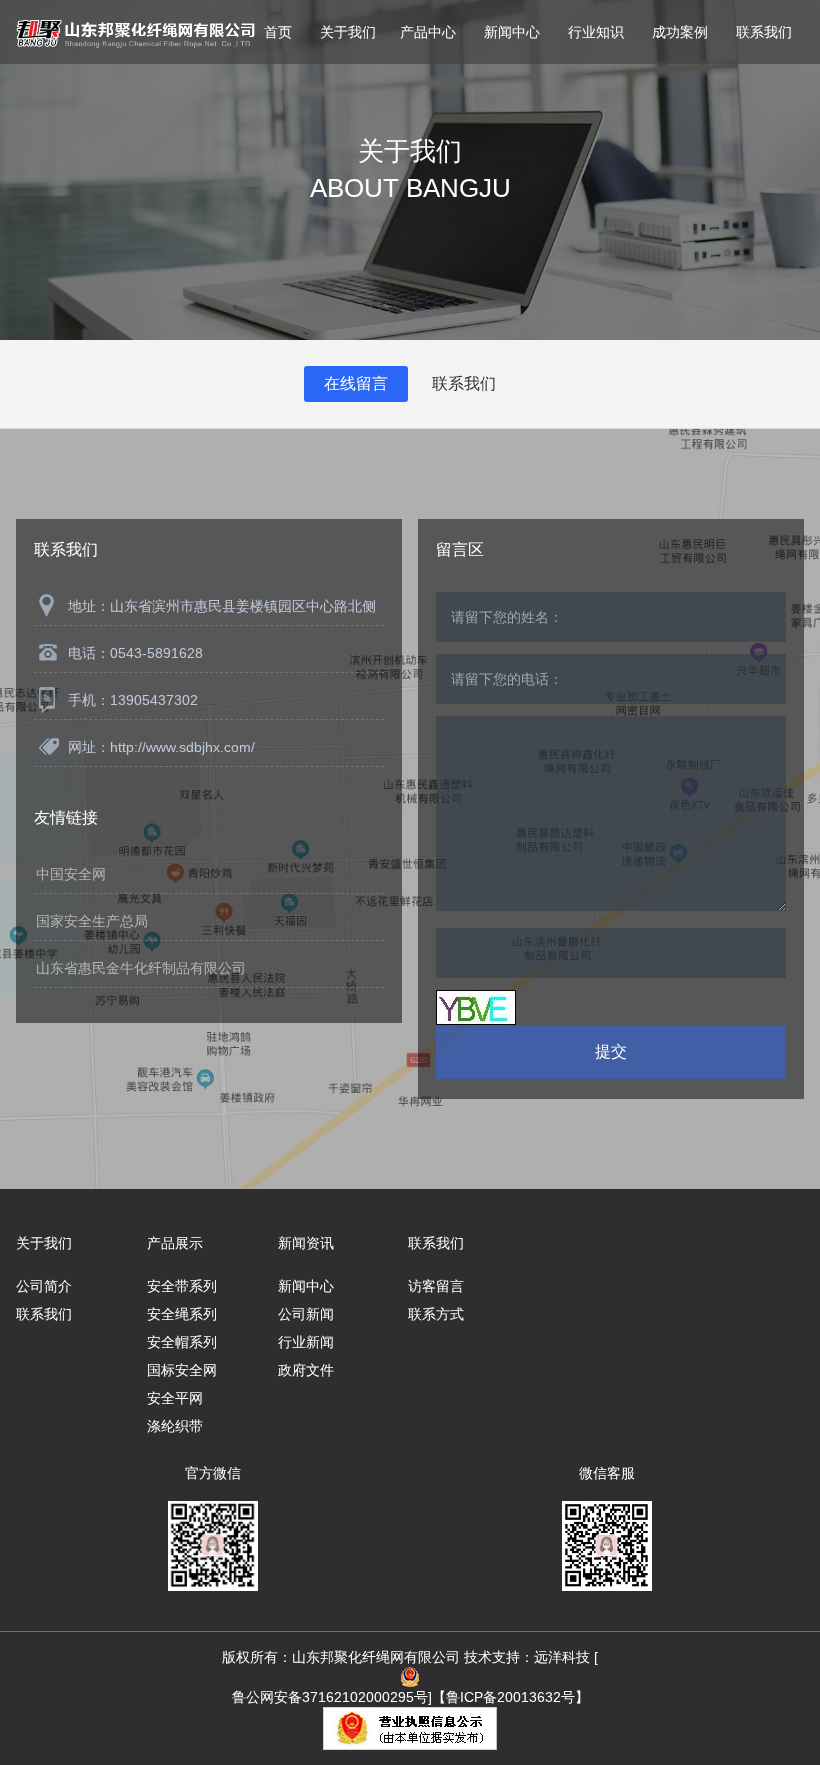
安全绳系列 (182, 1314)
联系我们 (764, 32)
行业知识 (596, 32)
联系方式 (436, 1314)
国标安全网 (182, 1370)
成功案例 (680, 32)
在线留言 (356, 383)
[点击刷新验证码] (476, 1007)
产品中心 (428, 32)
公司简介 (44, 1286)
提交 (611, 1051)
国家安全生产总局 (92, 921)
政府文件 (306, 1370)
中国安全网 (71, 874)
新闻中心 (512, 32)
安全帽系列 (182, 1342)
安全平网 (175, 1398)
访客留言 (436, 1286)
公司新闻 (306, 1314)
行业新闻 (306, 1342)
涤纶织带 (175, 1426)
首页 (278, 32)
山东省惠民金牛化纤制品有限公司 (141, 968)
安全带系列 (182, 1286)
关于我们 (348, 32)
